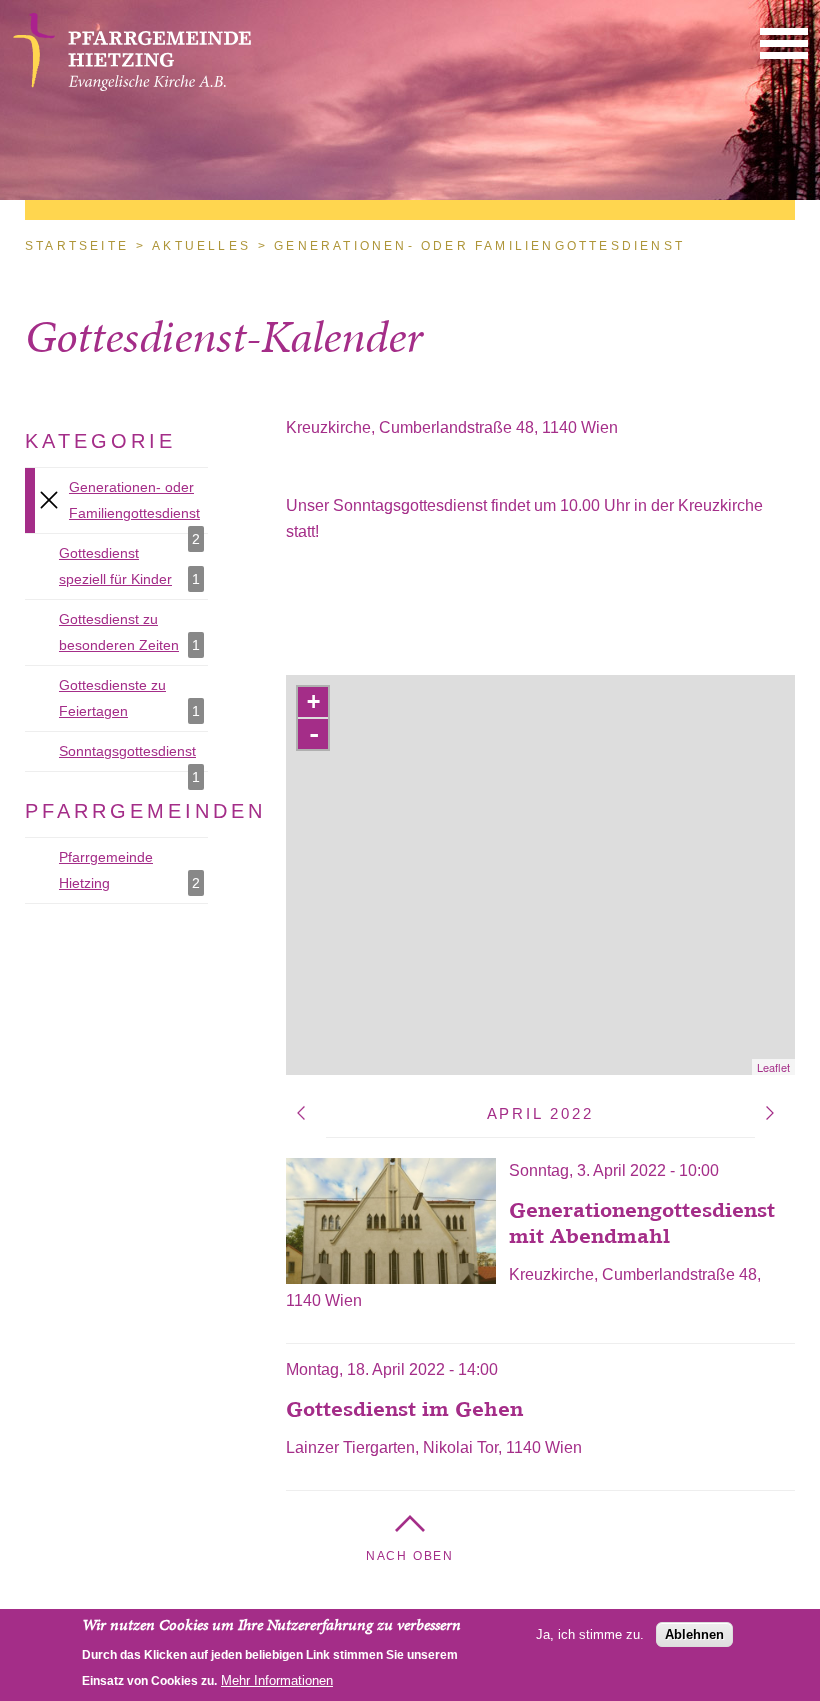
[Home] (132, 85)
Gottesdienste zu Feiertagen (133, 698)
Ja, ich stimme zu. (590, 1634)
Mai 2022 (770, 1113)
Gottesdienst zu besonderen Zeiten (133, 632)
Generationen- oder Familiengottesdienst (138, 506)
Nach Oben (410, 1556)
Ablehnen (694, 1634)
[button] (784, 42)
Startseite (77, 246)
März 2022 (301, 1113)
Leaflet (773, 1067)
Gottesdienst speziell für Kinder (133, 566)
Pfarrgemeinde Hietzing (133, 870)
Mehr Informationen (277, 1680)
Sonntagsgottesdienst (133, 757)
